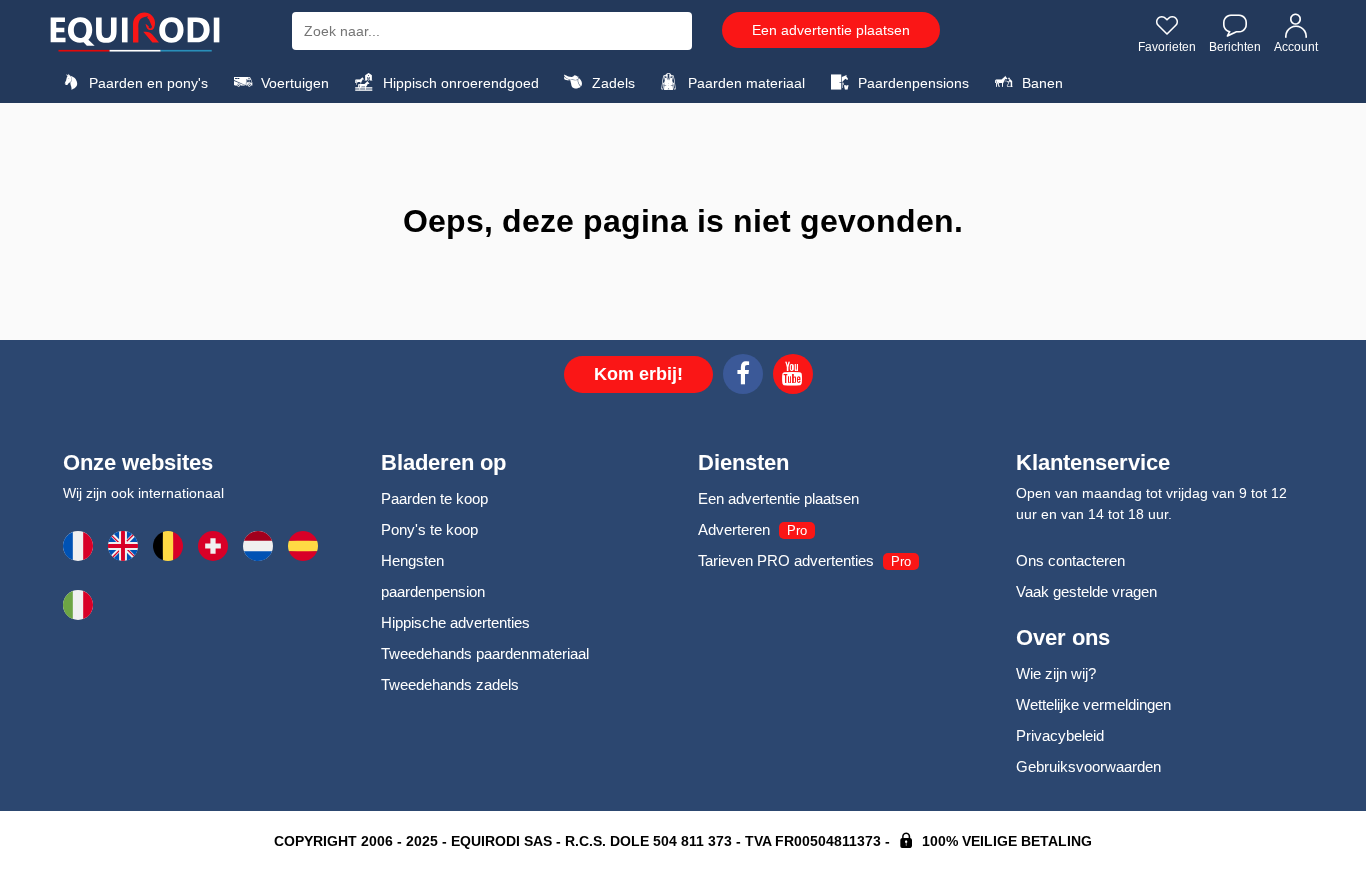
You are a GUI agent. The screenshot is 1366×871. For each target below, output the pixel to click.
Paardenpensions (911, 83)
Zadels (611, 83)
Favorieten (1167, 47)
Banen (1040, 83)
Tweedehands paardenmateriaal (485, 653)
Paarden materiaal (744, 83)
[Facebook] (743, 377)
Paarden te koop (434, 498)
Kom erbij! (638, 374)
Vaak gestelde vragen (1086, 591)
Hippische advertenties (455, 622)
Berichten (1235, 47)
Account (1296, 47)
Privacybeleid (1060, 735)
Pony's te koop (429, 529)
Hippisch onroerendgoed (459, 83)
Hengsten (412, 560)
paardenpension (433, 591)
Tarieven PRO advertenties (786, 560)
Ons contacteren (1070, 560)
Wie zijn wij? (1056, 673)
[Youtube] (793, 377)
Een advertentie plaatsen (831, 30)
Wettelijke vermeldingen (1093, 704)
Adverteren (734, 529)
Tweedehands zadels (450, 684)
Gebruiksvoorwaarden (1088, 766)
